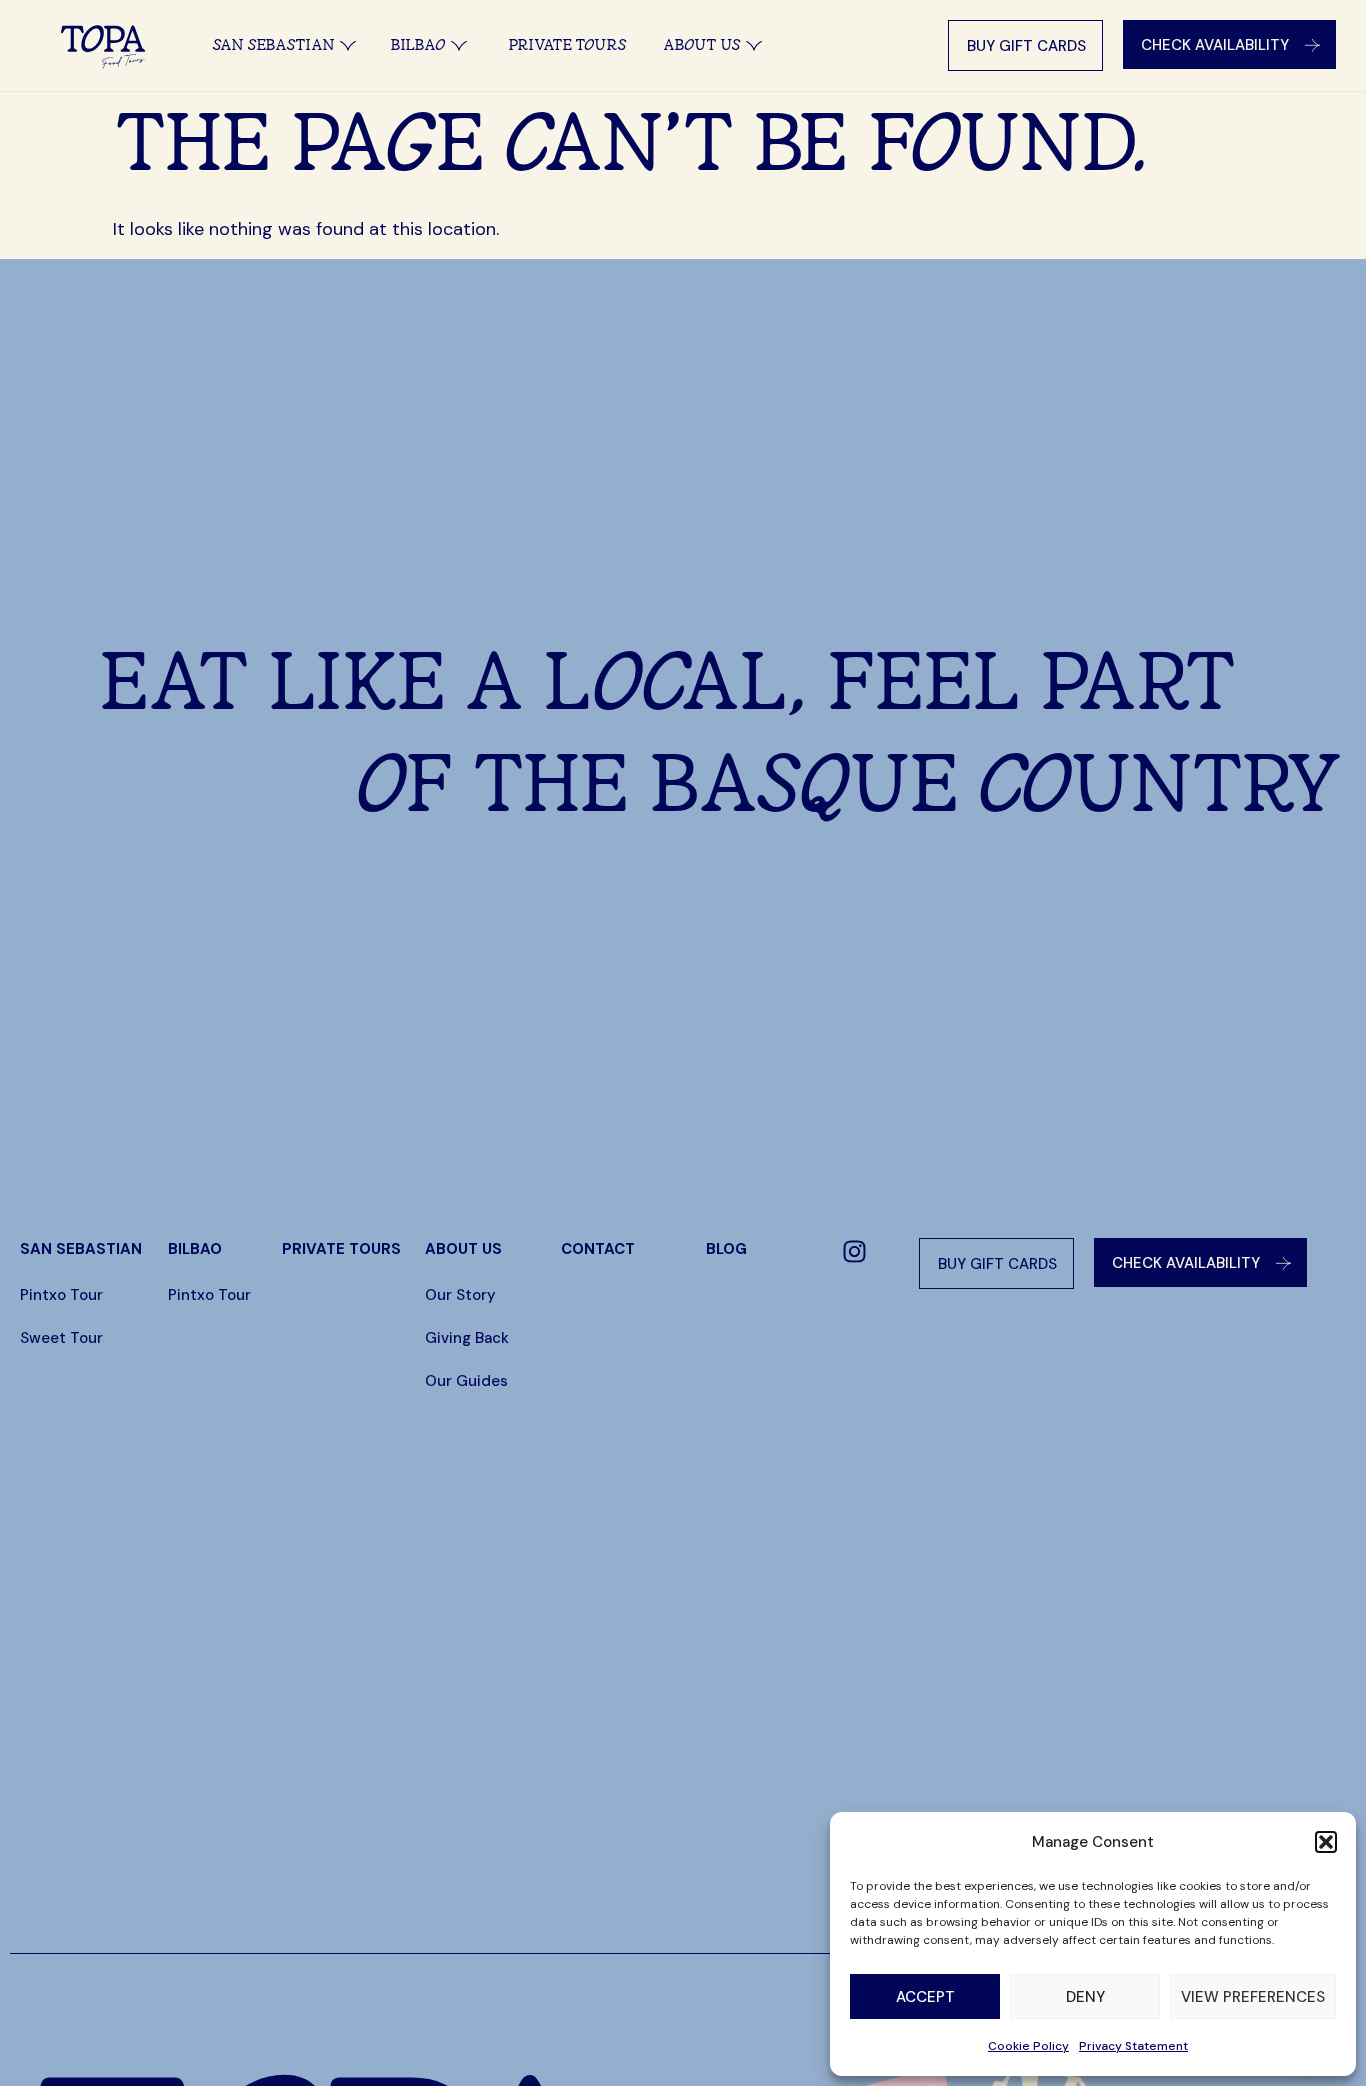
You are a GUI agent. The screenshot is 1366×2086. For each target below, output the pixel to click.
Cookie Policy (1028, 2046)
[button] (1326, 1842)
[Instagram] (855, 1251)
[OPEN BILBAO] (459, 46)
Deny (1085, 1997)
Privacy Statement (1133, 2046)
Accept (925, 1997)
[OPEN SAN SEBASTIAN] (348, 46)
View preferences (1253, 1997)
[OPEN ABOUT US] (754, 46)
